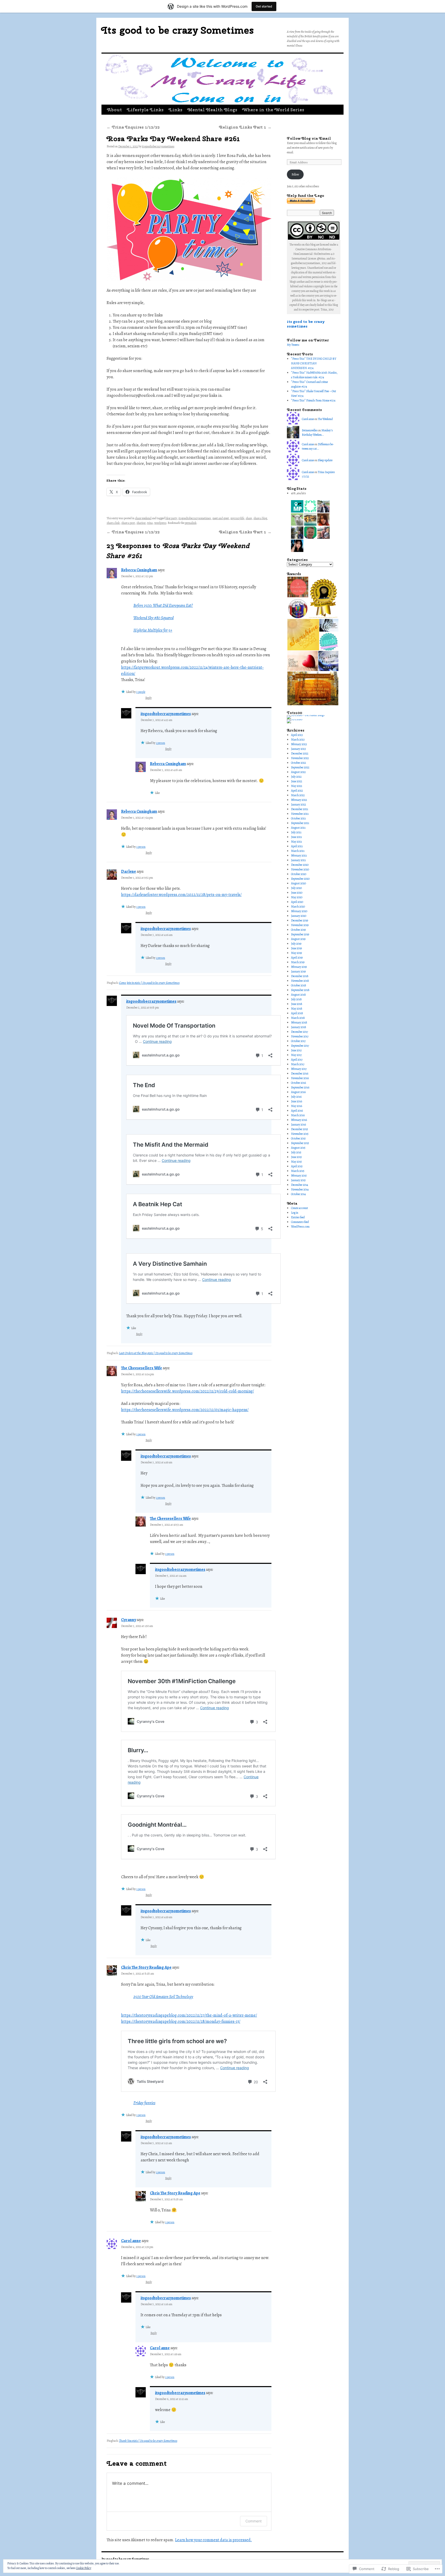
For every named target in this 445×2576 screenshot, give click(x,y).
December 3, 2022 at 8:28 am (138, 1974)
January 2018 (299, 1027)
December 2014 (299, 1185)
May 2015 (296, 1162)
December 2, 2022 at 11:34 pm (138, 1374)
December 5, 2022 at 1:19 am (166, 2354)
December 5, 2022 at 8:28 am (166, 2199)
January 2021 (298, 860)
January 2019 (298, 971)
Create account (299, 1208)
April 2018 (297, 1013)
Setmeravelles (310, 430)
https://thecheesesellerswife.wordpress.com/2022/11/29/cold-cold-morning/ (187, 1391)
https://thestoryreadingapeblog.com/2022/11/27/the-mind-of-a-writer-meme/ (189, 2015)
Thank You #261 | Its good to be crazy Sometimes (148, 2441)
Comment (254, 2521)
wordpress (160, 523)
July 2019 (296, 944)
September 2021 (300, 823)
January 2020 (299, 916)
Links (176, 110)
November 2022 (300, 758)
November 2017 (300, 1036)
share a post (128, 523)
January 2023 (298, 749)
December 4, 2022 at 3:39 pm (137, 2247)
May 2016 (297, 1106)
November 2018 (300, 981)
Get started (264, 6)
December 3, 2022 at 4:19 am (156, 1462)
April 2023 (297, 735)
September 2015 (300, 1143)
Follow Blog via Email (309, 138)
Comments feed (300, 1222)
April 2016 (297, 1111)
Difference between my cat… (318, 446)
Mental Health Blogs (212, 110)
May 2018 (297, 1009)
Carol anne (131, 2241)
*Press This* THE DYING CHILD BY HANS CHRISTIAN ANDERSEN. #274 (314, 363)
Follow (295, 174)
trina (150, 523)
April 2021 (297, 846)
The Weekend (325, 419)
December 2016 (300, 1073)
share (249, 518)
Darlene (129, 871)
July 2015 (296, 1152)
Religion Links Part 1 (245, 127)
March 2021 (298, 851)
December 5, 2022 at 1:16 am (156, 2304)
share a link (113, 523)
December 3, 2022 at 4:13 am (156, 720)
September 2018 (300, 990)
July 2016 (296, 1097)
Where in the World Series (273, 110)
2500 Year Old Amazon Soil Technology (163, 1997)
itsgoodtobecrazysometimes (158, 146)
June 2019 (296, 948)
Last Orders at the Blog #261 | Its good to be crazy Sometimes (156, 1353)
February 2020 (299, 911)
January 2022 (298, 804)
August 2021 (298, 828)
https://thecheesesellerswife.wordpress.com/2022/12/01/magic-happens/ (185, 1410)
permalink (191, 523)
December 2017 (299, 1032)
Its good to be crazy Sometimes (178, 30)
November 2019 (300, 925)
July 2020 (296, 888)
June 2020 (297, 893)
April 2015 (297, 1166)
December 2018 (300, 976)
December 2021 (299, 809)
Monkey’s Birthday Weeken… (317, 433)
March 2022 (298, 795)
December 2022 (300, 753)
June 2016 (297, 1101)
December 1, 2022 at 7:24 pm (137, 818)
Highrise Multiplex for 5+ (153, 630)
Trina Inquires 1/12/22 (133, 127)
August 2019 (298, 939)
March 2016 (298, 1115)
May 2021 (296, 842)
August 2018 (298, 995)
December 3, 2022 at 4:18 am (166, 770)
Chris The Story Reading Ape (146, 1967)
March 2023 (298, 740)
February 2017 (299, 1069)
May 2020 (297, 897)
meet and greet (221, 518)
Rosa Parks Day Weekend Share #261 (173, 139)
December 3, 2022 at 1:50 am (137, 1626)
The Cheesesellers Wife (142, 1368)
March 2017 (298, 1064)
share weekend (143, 518)
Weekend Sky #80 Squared (153, 618)
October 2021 (298, 818)
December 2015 (299, 1129)
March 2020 (298, 907)
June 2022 (297, 781)
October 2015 (298, 1138)
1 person (160, 743)
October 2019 (298, 930)
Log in (295, 1213)
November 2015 (300, 1134)
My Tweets (293, 345)
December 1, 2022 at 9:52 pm (137, 878)
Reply (148, 698)
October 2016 (298, 1083)
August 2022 (298, 772)
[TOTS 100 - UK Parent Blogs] (306, 715)
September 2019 (300, 934)
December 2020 (300, 865)
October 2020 (299, 874)
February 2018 (299, 1022)
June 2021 (296, 837)
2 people (141, 692)
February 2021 (299, 855)
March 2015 (298, 1171)
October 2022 (298, 763)
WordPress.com (300, 1227)
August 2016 (298, 1092)
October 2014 (298, 1194)
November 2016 (300, 1078)
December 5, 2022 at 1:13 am (156, 2143)
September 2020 (300, 879)
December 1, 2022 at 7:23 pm (137, 576)
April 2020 (297, 902)
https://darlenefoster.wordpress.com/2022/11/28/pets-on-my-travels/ (181, 895)
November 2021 (300, 814)
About (114, 110)
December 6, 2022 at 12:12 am (172, 2399)
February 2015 (299, 1176)
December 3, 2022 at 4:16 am (157, 935)
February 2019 (299, 967)
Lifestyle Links (145, 110)
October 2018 (299, 985)
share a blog (260, 518)
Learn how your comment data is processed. (213, 2540)
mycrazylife (237, 518)
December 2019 (299, 920)
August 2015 (298, 1148)
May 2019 (296, 953)
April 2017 (297, 1060)
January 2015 (298, 1180)
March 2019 (298, 962)
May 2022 (297, 786)
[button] (297, 587)
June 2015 (296, 1157)
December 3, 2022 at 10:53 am (166, 1525)
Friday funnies (144, 2103)
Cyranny (129, 1620)
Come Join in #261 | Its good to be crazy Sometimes (149, 983)
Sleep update (325, 460)
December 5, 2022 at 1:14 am (171, 1576)
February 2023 (299, 744)
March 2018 (298, 1018)
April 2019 (297, 958)
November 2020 (300, 869)
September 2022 (300, 767)
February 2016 (299, 1120)
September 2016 (300, 1087)
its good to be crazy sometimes (306, 324)
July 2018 (296, 999)
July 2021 (296, 832)
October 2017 (298, 1041)
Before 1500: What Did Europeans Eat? (163, 606)
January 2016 (298, 1125)
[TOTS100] (295, 719)
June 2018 (297, 1004)
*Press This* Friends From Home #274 (313, 400)
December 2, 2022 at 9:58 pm (143, 1008)
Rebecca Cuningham (139, 570)
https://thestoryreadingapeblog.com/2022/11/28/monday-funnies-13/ (181, 2021)
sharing (141, 523)
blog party (171, 518)
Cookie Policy (84, 2568)
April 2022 (297, 791)
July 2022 (296, 777)
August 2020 (298, 883)
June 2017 (296, 1050)
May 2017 (296, 1055)
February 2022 (299, 800)
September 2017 (300, 1046)
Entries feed (298, 1217)
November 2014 (300, 1189)
